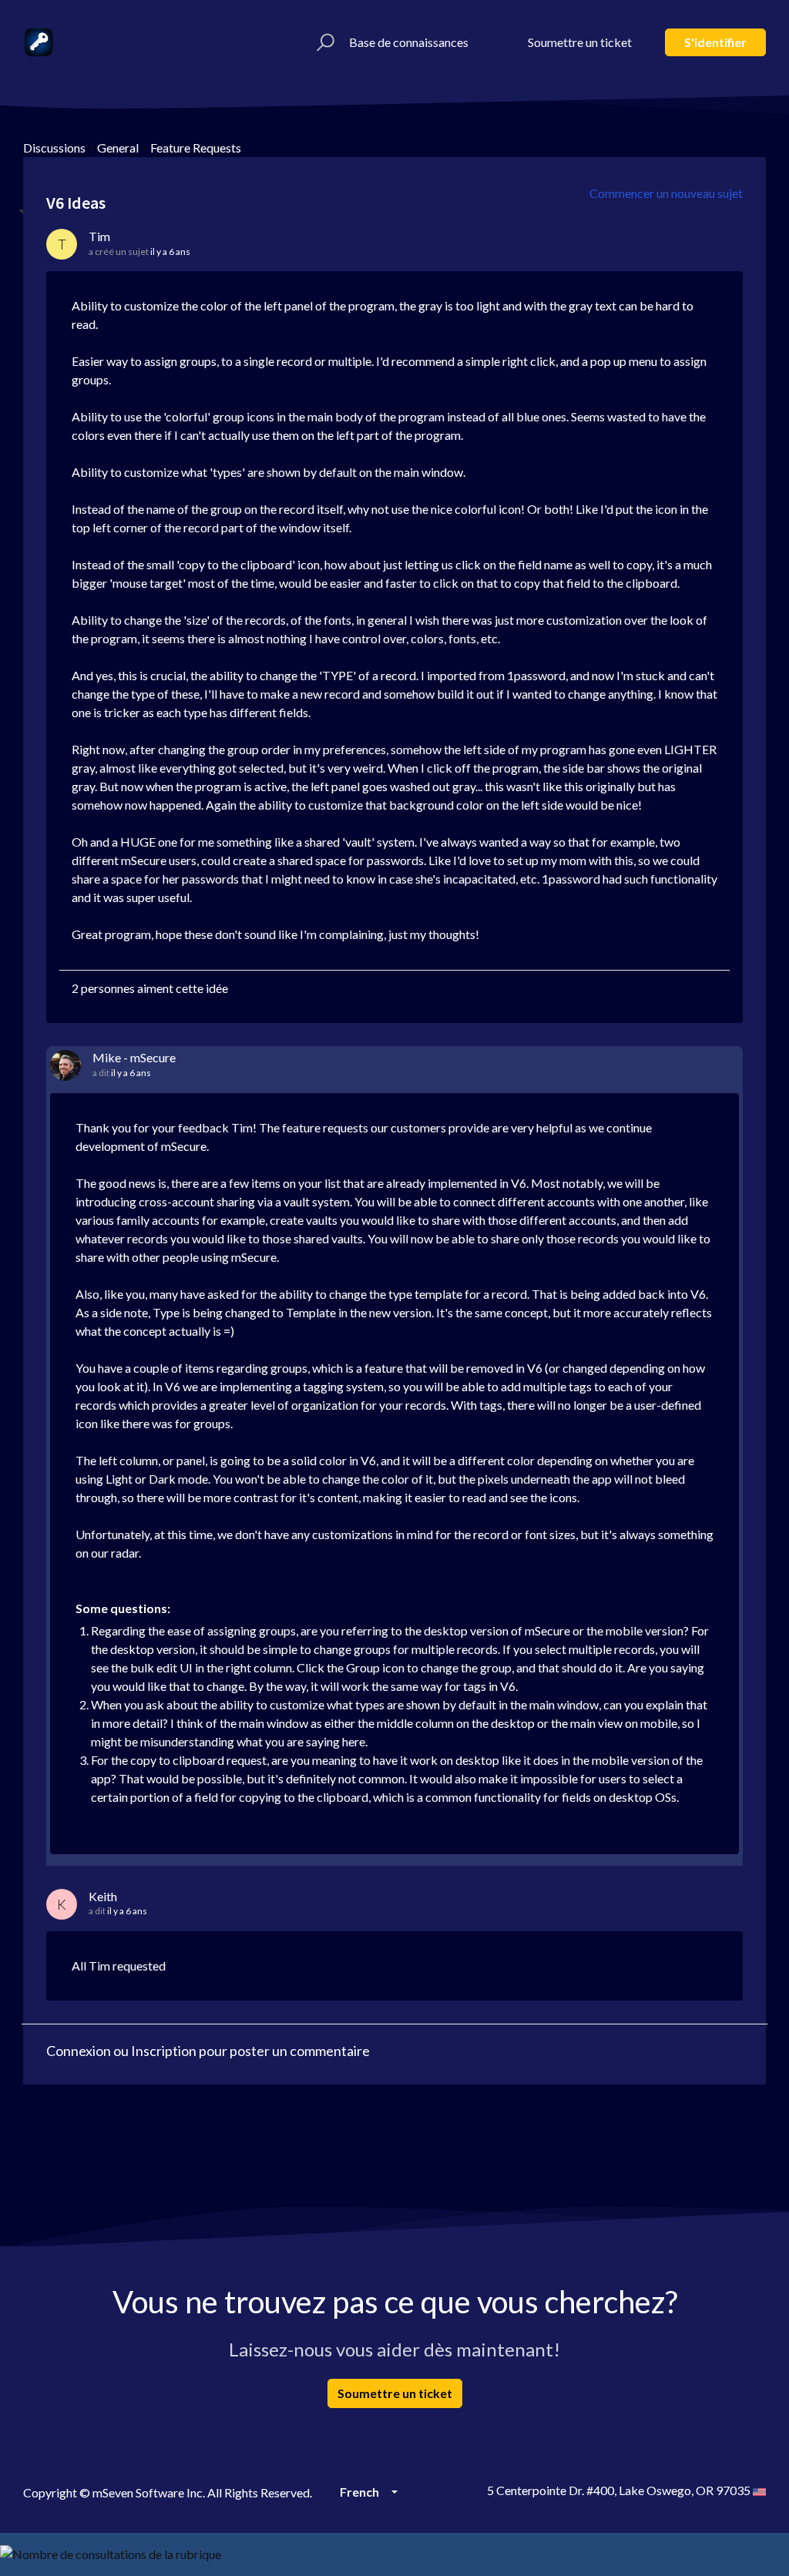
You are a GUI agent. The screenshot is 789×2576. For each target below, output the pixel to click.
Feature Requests (196, 148)
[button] (323, 42)
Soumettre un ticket (580, 42)
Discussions (54, 148)
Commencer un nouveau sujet (666, 193)
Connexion (79, 2051)
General (118, 148)
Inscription (164, 2051)
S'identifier (715, 42)
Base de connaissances (409, 42)
